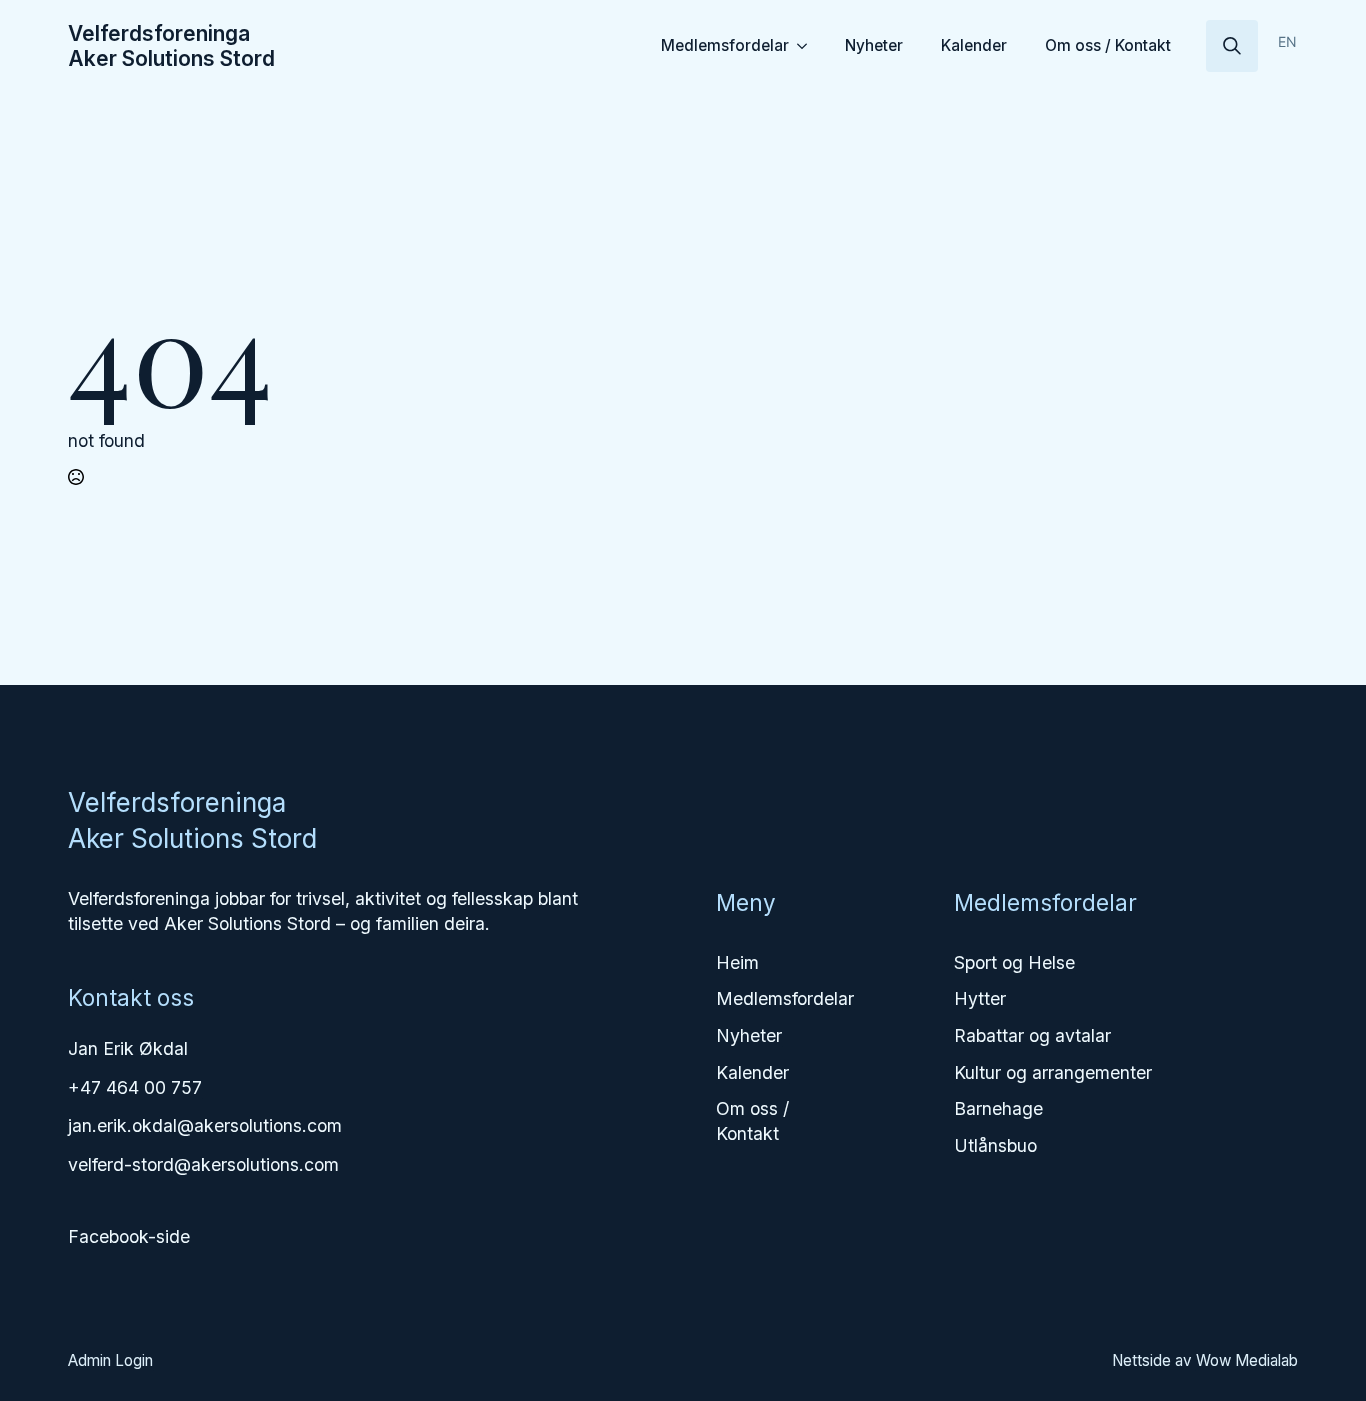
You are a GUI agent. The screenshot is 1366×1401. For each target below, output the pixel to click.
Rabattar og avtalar (1032, 1035)
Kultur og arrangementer (1053, 1072)
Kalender (974, 45)
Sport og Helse (1014, 962)
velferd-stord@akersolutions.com (203, 1164)
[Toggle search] (1232, 46)
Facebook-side (129, 1236)
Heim (737, 962)
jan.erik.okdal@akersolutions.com (205, 1125)
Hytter (980, 998)
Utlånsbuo (995, 1145)
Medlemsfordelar (725, 45)
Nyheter (874, 45)
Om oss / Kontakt (1108, 45)
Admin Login (110, 1360)
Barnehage (998, 1108)
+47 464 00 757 (135, 1087)
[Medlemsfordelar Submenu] (805, 45)
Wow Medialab (1247, 1360)
